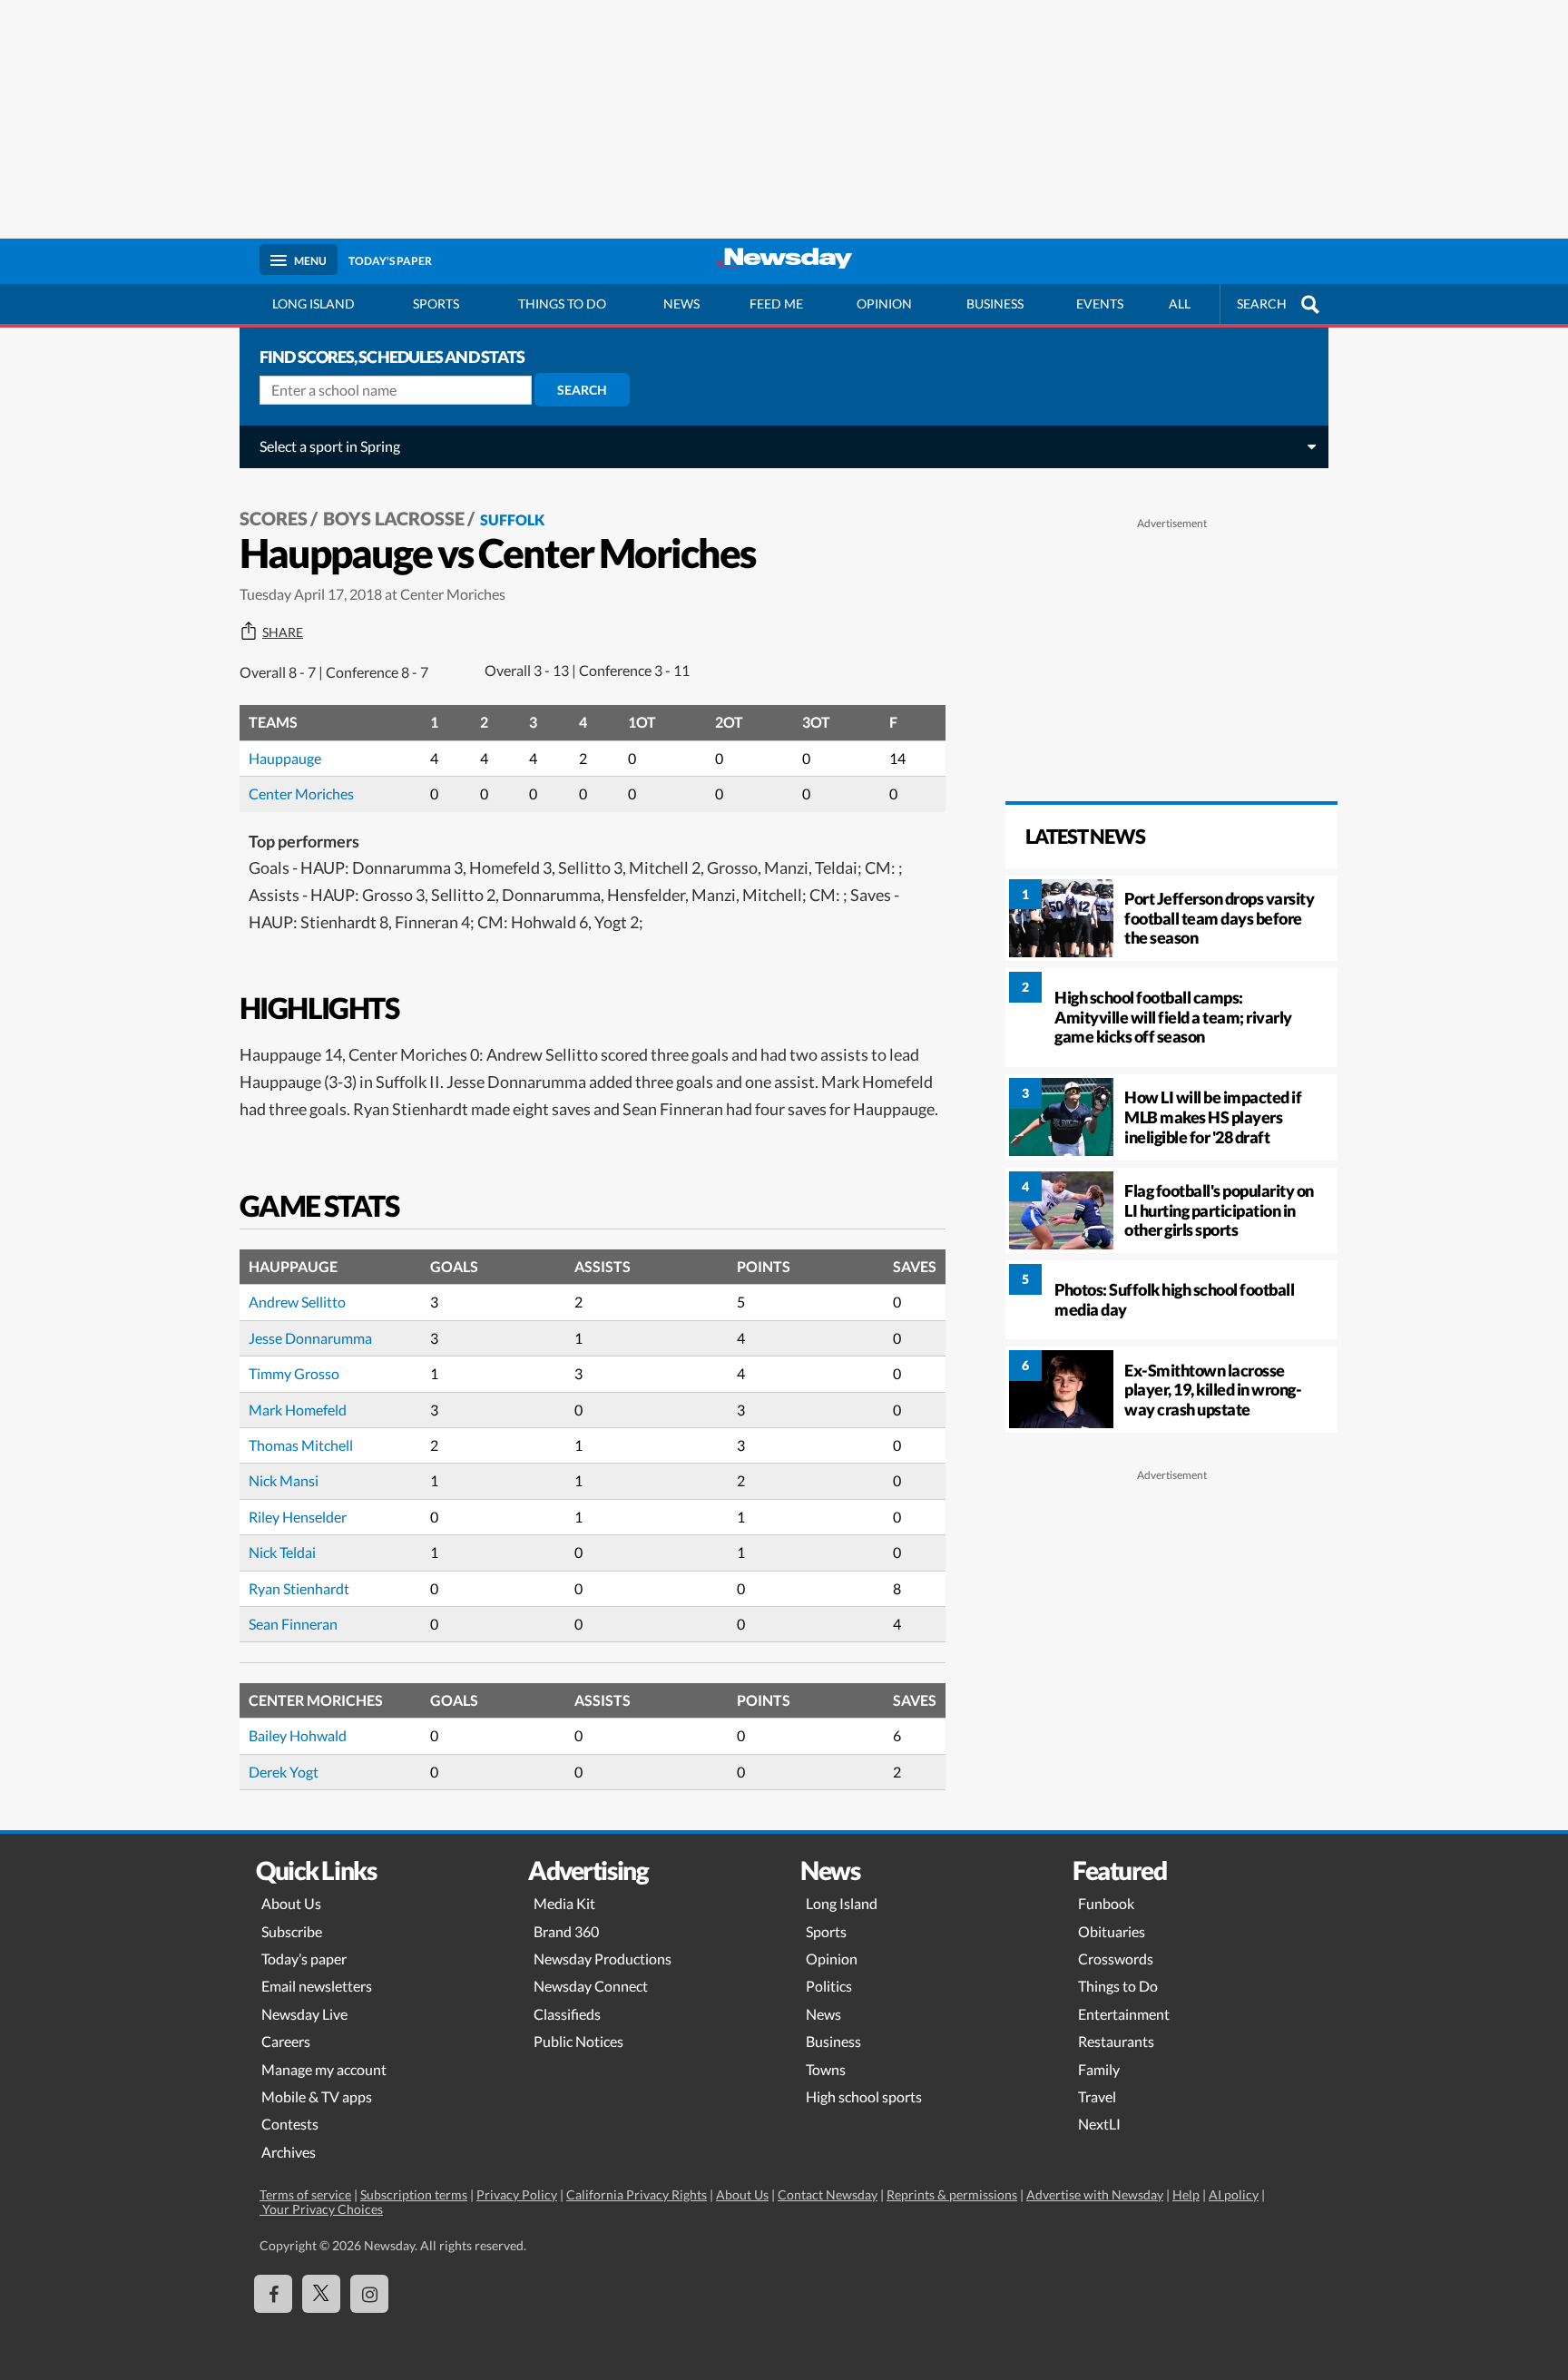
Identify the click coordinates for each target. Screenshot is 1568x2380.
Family (1099, 2069)
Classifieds (567, 2014)
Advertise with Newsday (1095, 2194)
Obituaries (1112, 1931)
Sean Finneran (293, 1624)
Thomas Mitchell (301, 1445)
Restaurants (1116, 2041)
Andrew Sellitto (297, 1302)
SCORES (274, 518)
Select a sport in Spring (330, 446)
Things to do (562, 304)
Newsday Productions (603, 1959)
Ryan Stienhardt (299, 1588)
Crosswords (1116, 1959)
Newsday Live (304, 2014)
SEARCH (1262, 304)
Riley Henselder (298, 1517)
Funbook (1106, 1903)
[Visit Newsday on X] (321, 2294)
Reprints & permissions (952, 2194)
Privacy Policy (517, 2194)
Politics (829, 1986)
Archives (289, 2152)
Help (1186, 2194)
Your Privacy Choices (321, 2209)
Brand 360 (566, 1931)
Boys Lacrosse (394, 518)
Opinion (884, 304)
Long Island (314, 304)
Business (995, 304)
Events (1100, 304)
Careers (286, 2041)
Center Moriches (301, 793)
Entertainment (1124, 2014)
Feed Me (776, 304)
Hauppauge (285, 758)
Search (582, 390)
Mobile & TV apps (317, 2096)
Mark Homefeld (298, 1410)
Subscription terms (414, 2194)
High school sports (864, 2096)
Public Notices (578, 2041)
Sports (436, 304)
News (681, 304)
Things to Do (1118, 1986)
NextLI (1099, 2124)
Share (283, 632)
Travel (1097, 2096)
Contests (290, 2124)
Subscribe (292, 1931)
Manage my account (324, 2069)
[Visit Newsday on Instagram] (369, 2294)
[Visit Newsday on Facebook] (273, 2294)
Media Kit (564, 1903)
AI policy (1234, 2194)
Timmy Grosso (294, 1373)
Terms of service (305, 2194)
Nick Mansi (284, 1480)
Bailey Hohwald (298, 1735)
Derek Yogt (284, 1772)
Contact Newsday (828, 2194)
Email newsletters (317, 1986)
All (1180, 304)
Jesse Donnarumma (310, 1338)
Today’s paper (304, 1959)
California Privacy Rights (637, 2194)
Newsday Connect (591, 1986)
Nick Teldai (282, 1552)
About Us (291, 1903)
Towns (826, 2069)
